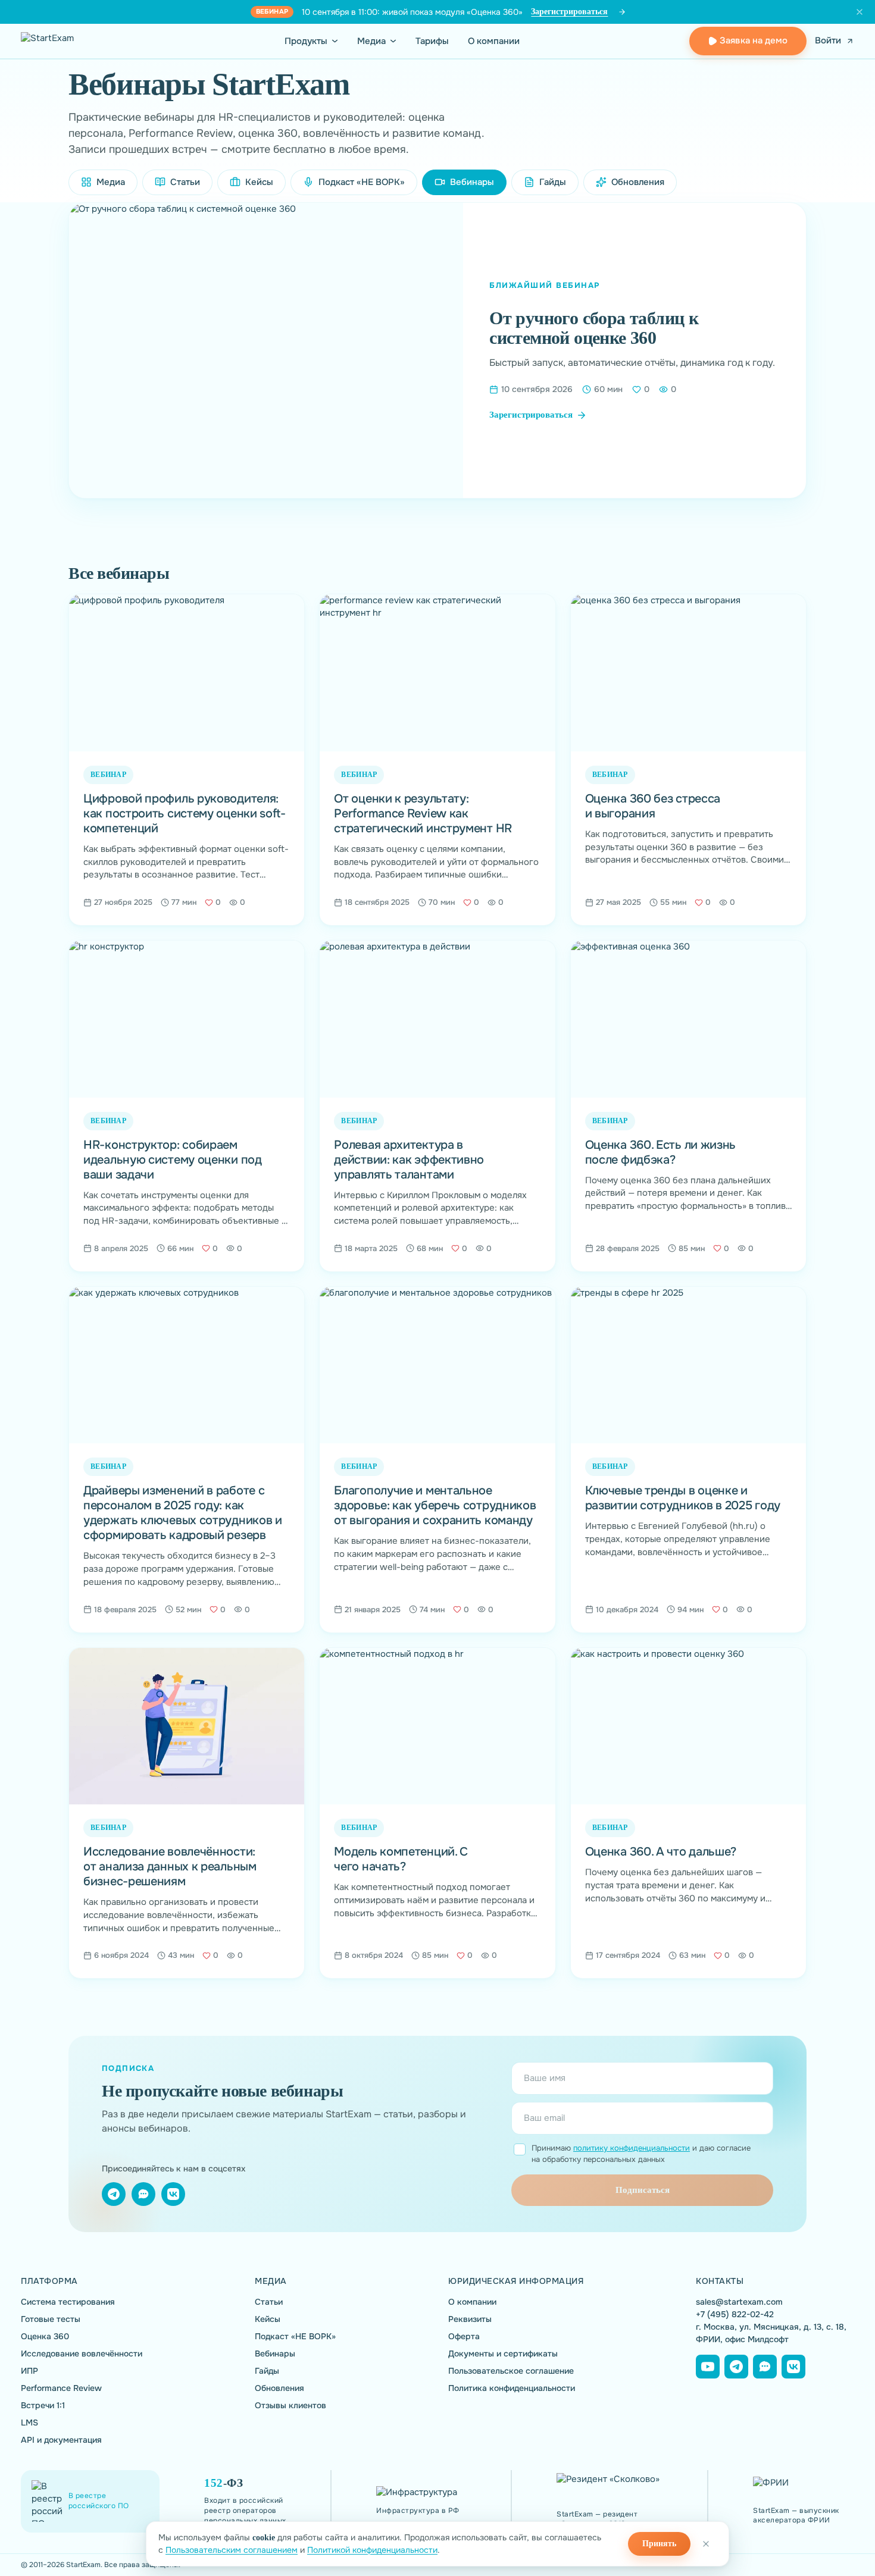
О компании (494, 41)
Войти (828, 41)
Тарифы (432, 41)
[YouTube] (708, 2367)
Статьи (185, 182)
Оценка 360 (45, 2337)
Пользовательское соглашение (511, 2371)
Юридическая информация (516, 2281)
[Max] (765, 2367)
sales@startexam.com (739, 2302)
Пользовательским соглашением (232, 2550)
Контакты (720, 2281)
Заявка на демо (754, 40)
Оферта (464, 2337)
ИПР (29, 2371)
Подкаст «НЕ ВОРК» (362, 182)
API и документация (61, 2440)
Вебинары (275, 2354)
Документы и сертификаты (503, 2354)
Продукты (306, 41)
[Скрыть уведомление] (860, 12)
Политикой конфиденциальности (372, 2550)
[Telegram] (114, 2194)
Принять (659, 2544)
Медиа (371, 41)
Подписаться (643, 2190)
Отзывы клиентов (290, 2406)
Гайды (553, 182)
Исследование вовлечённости (82, 2354)
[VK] (173, 2194)
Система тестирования (68, 2302)
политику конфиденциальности (632, 2148)
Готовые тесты (51, 2319)
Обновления (638, 182)
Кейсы (259, 182)
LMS (29, 2423)
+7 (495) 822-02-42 (735, 2314)
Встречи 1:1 (43, 2406)
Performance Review (61, 2388)
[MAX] (143, 2194)
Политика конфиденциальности (512, 2388)
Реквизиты (470, 2319)
